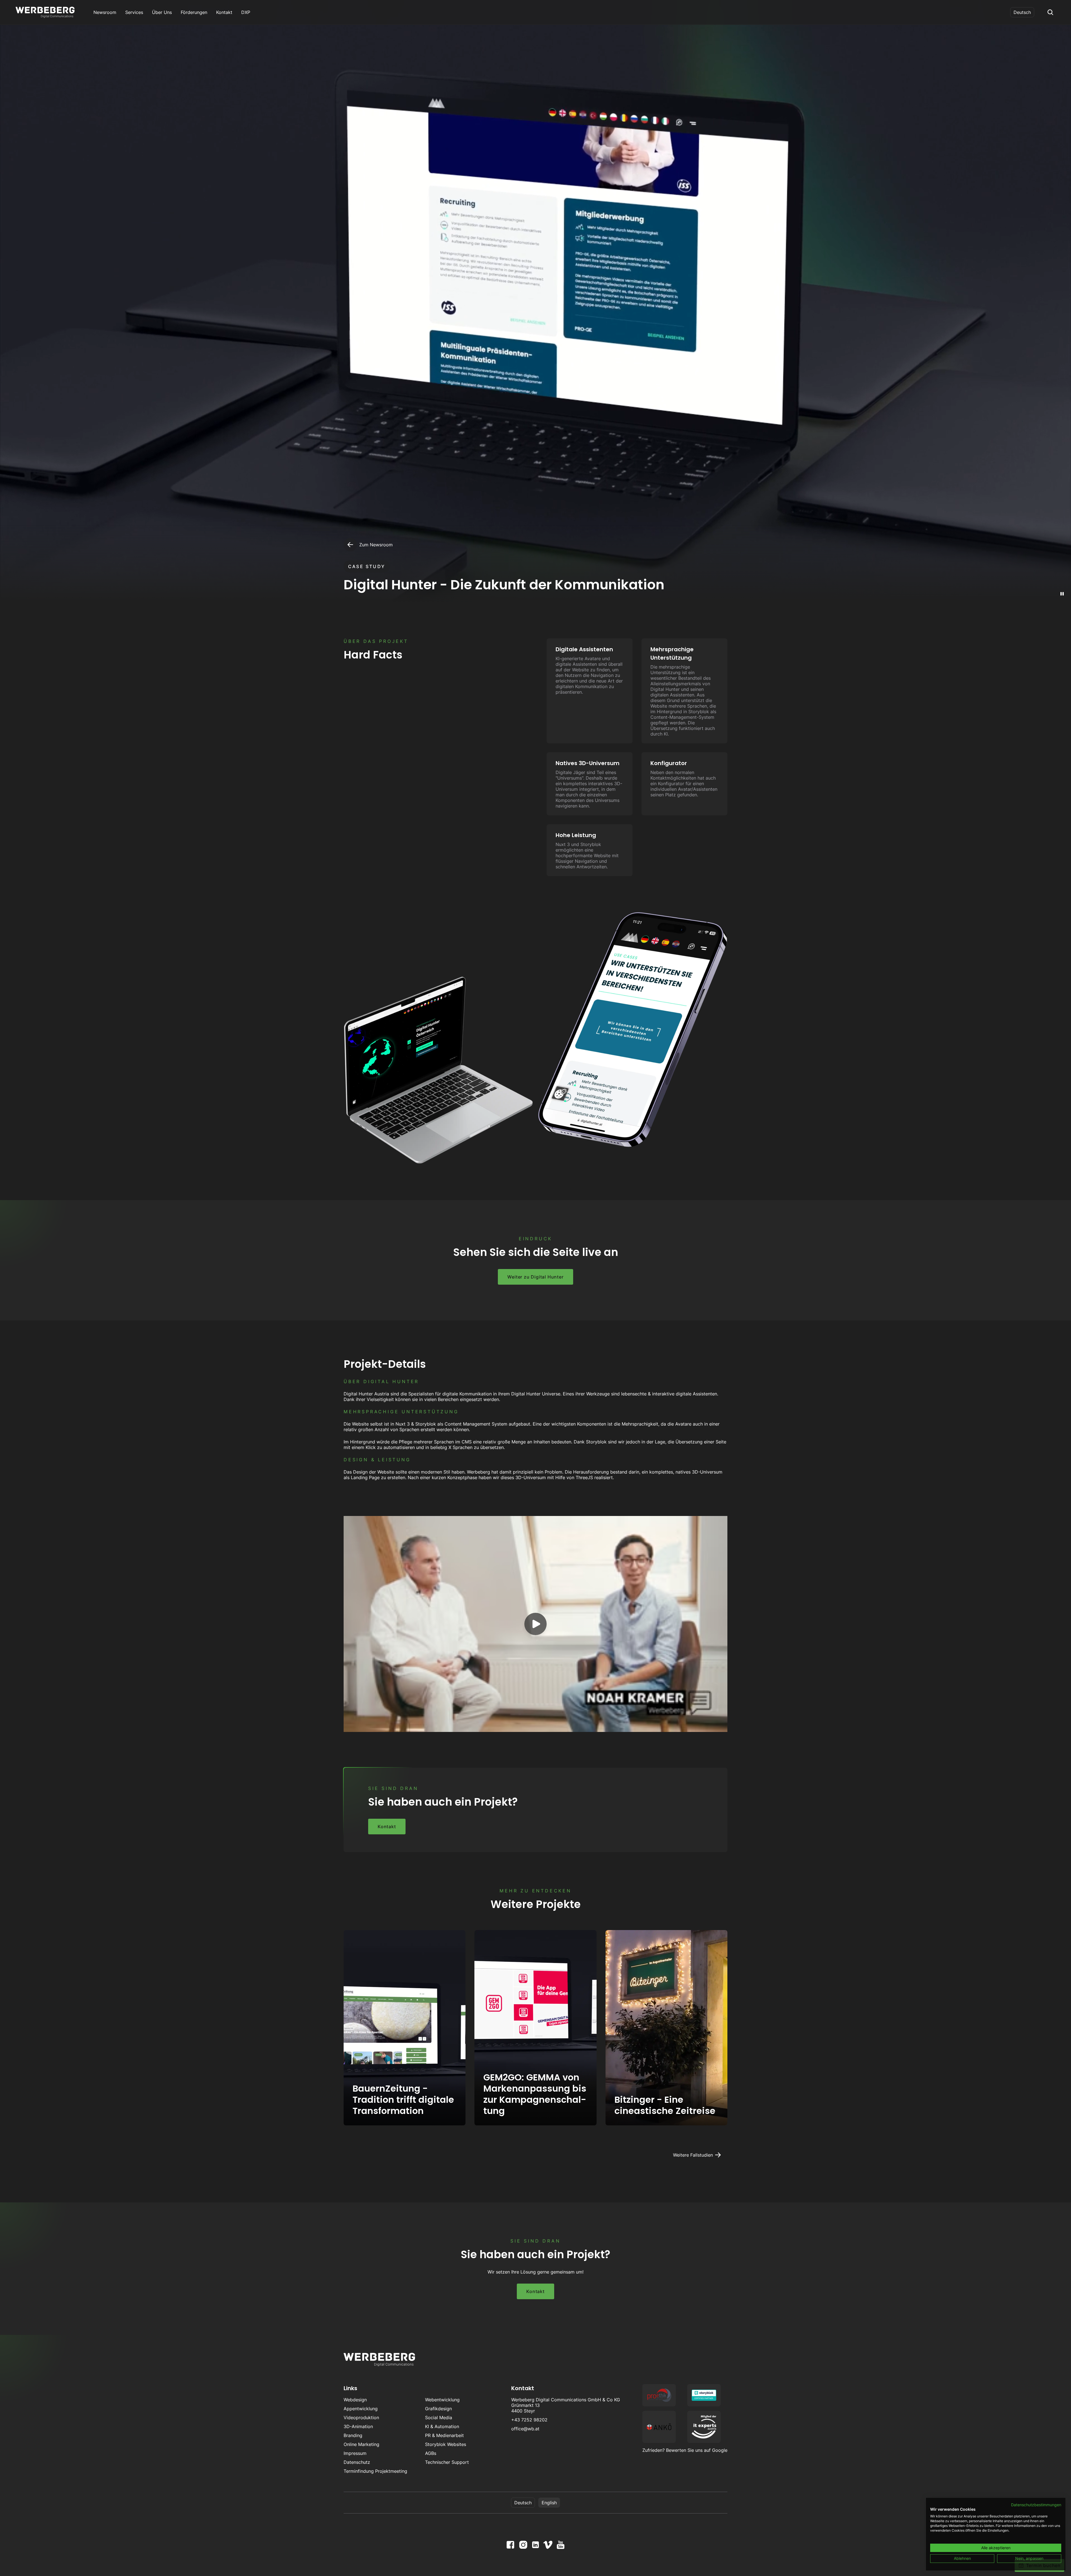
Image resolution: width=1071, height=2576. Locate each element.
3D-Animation (358, 2426)
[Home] (45, 12)
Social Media (439, 2418)
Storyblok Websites (446, 2444)
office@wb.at (525, 2429)
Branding (353, 2435)
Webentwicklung (442, 2400)
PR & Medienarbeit (444, 2435)
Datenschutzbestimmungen (1036, 2505)
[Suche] (1050, 12)
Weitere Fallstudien (693, 2155)
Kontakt (387, 1827)
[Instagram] (523, 2545)
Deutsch (1022, 12)
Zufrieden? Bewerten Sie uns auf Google (685, 2450)
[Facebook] (510, 2545)
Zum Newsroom (376, 545)
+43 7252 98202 (529, 2420)
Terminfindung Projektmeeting (375, 2471)
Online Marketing (361, 2444)
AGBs (431, 2453)
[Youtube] (561, 2545)
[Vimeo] (548, 2545)
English (549, 2503)
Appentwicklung (361, 2409)
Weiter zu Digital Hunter (535, 1277)
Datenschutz (357, 2462)
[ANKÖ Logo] (659, 2427)
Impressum (355, 2453)
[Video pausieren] (1062, 594)
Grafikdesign (438, 2409)
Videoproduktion (361, 2418)
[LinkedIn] (535, 2545)
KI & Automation (442, 2426)
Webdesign (355, 2400)
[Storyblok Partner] (704, 2395)
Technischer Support (447, 2462)
